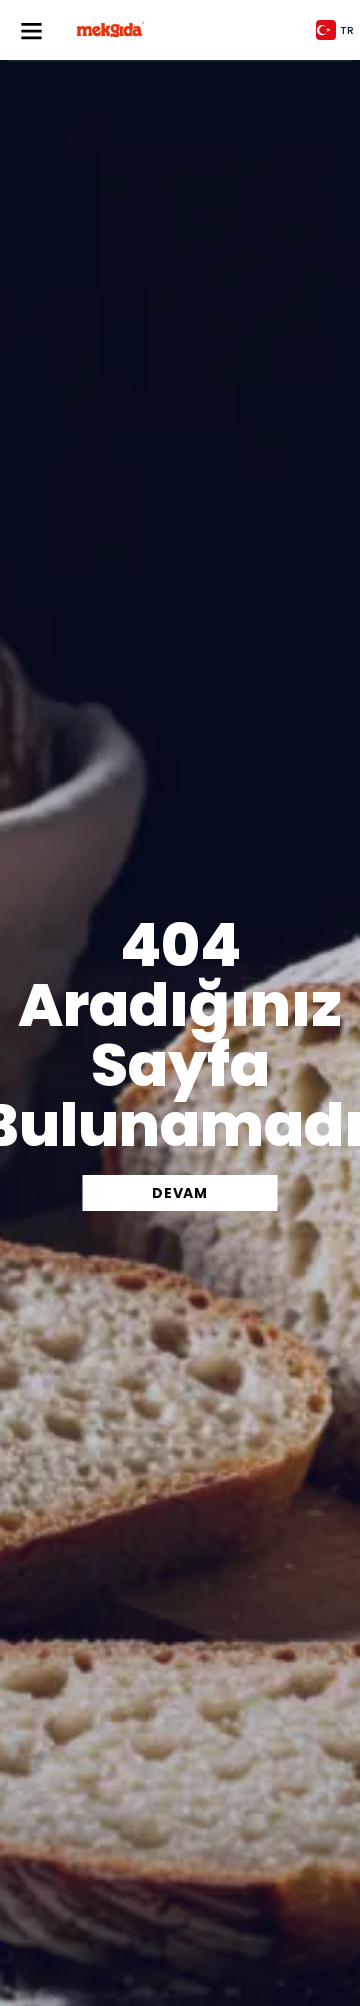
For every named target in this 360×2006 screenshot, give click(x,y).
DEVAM (180, 1193)
